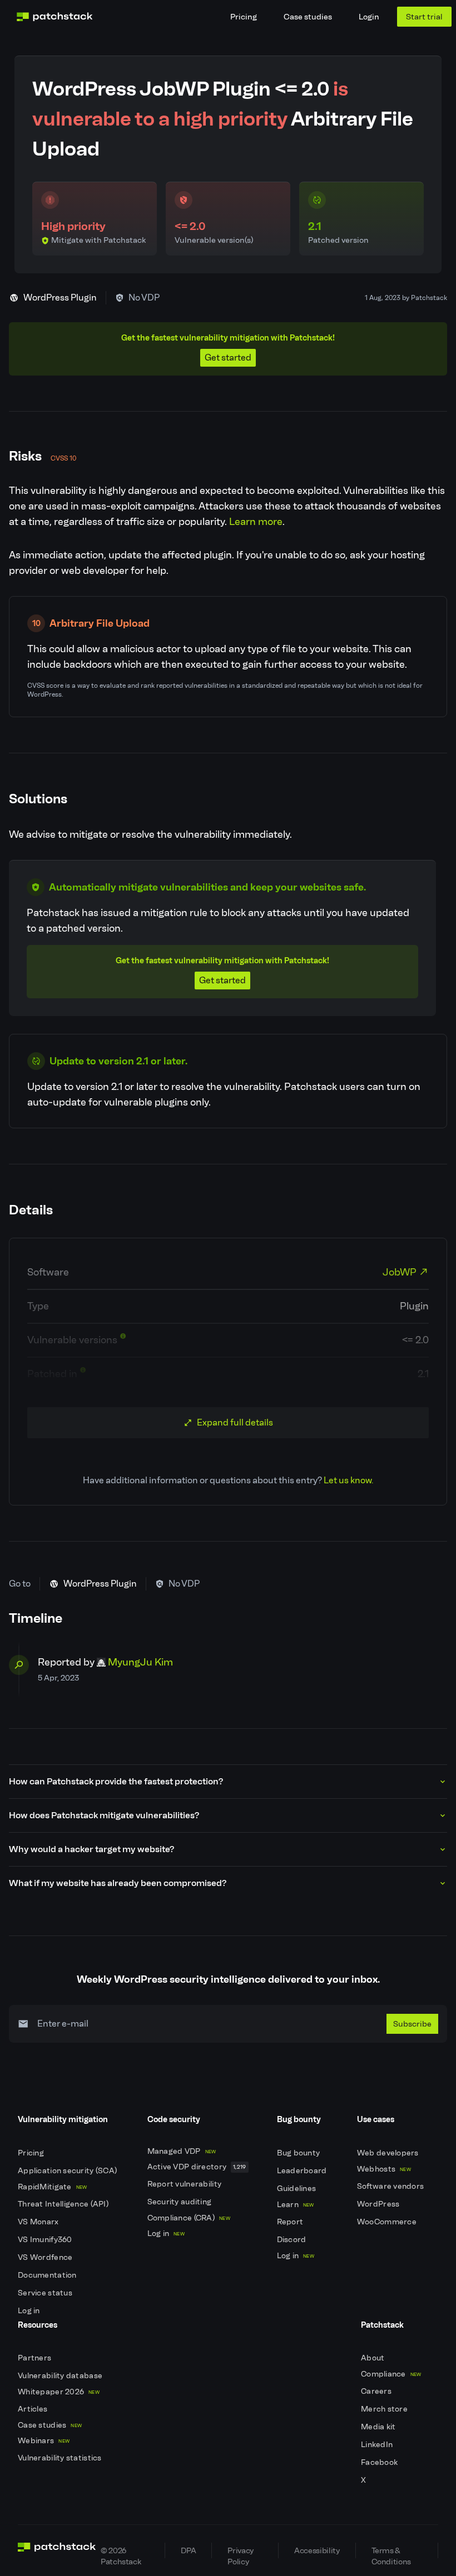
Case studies (308, 17)
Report (291, 2222)
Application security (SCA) (68, 2171)
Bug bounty (299, 2153)
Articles (34, 2409)
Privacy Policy (240, 2552)
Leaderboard (303, 2171)
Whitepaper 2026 (59, 2392)
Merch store (385, 2409)
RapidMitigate (52, 2187)
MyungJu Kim (140, 1662)
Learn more (256, 522)
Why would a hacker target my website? (91, 1849)
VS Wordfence (46, 2257)
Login (369, 17)
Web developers (389, 2153)
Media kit (379, 2427)
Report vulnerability (185, 2184)
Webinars (44, 2441)
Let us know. (348, 1480)
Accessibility (317, 2550)
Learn (296, 2205)
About (374, 2358)
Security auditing (180, 2202)
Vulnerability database (61, 2376)
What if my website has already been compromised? (118, 1883)
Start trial (424, 17)
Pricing (244, 17)
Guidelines (298, 2189)
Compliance (391, 2374)
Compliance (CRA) (189, 2218)
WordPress (379, 2204)
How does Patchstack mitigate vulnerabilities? (104, 1815)
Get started (228, 357)
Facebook (380, 2462)
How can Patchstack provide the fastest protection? (116, 1781)
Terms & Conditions (391, 2552)
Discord (293, 2240)
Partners (36, 2358)
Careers (377, 2391)
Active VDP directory (197, 2167)
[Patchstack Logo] (54, 17)
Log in (30, 2311)
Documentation (48, 2275)
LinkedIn (378, 2445)
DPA (188, 2550)
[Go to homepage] (57, 2550)
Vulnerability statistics (61, 2458)
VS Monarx (39, 2222)
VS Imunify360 (46, 2240)
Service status (46, 2293)
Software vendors (391, 2186)
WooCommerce (388, 2222)
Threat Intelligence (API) (64, 2204)
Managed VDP (182, 2151)
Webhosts (384, 2169)
